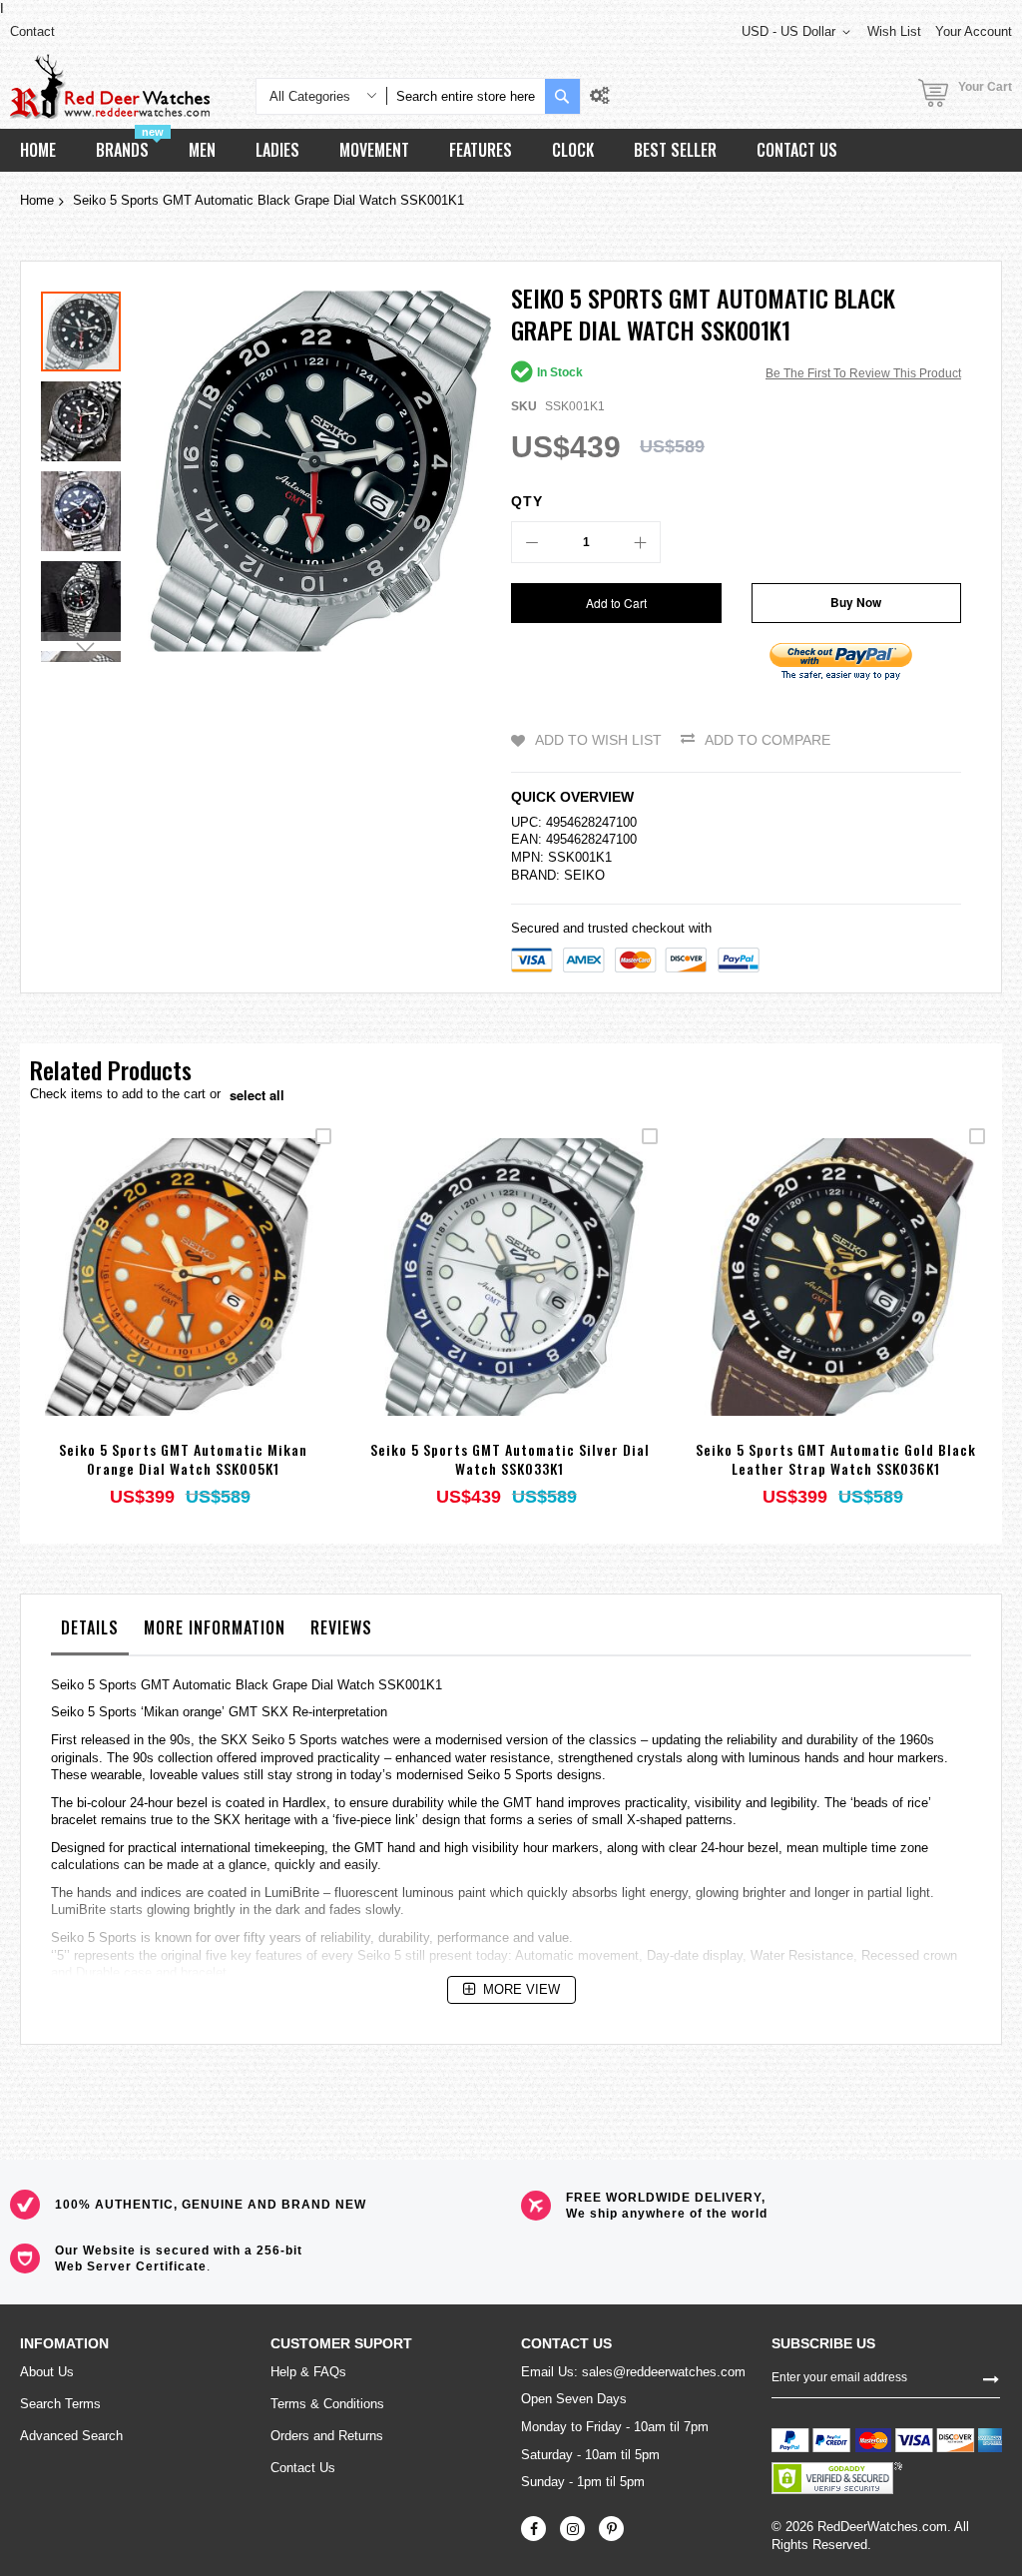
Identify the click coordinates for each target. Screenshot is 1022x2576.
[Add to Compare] (230, 1303)
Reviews (341, 1627)
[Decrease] (532, 542)
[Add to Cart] (136, 1303)
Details (90, 1627)
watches (365, 1740)
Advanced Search (71, 2436)
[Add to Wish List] (183, 1303)
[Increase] (640, 542)
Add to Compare (767, 740)
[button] (86, 416)
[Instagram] (572, 2529)
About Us (47, 2372)
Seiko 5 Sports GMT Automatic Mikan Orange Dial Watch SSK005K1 (183, 1459)
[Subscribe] (991, 2377)
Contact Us (303, 2468)
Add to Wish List (598, 740)
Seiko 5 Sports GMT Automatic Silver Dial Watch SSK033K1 (510, 1459)
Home (37, 200)
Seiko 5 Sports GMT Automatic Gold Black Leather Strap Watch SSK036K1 (836, 1459)
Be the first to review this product (863, 373)
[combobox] (466, 96)
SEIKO (584, 875)
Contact (32, 31)
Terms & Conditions (327, 2404)
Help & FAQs (308, 2372)
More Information (215, 1627)
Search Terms (60, 2404)
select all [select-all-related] (257, 1095)
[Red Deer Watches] (110, 86)
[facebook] (533, 2529)
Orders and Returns (327, 2436)
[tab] (90, 1632)
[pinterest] (611, 2529)
